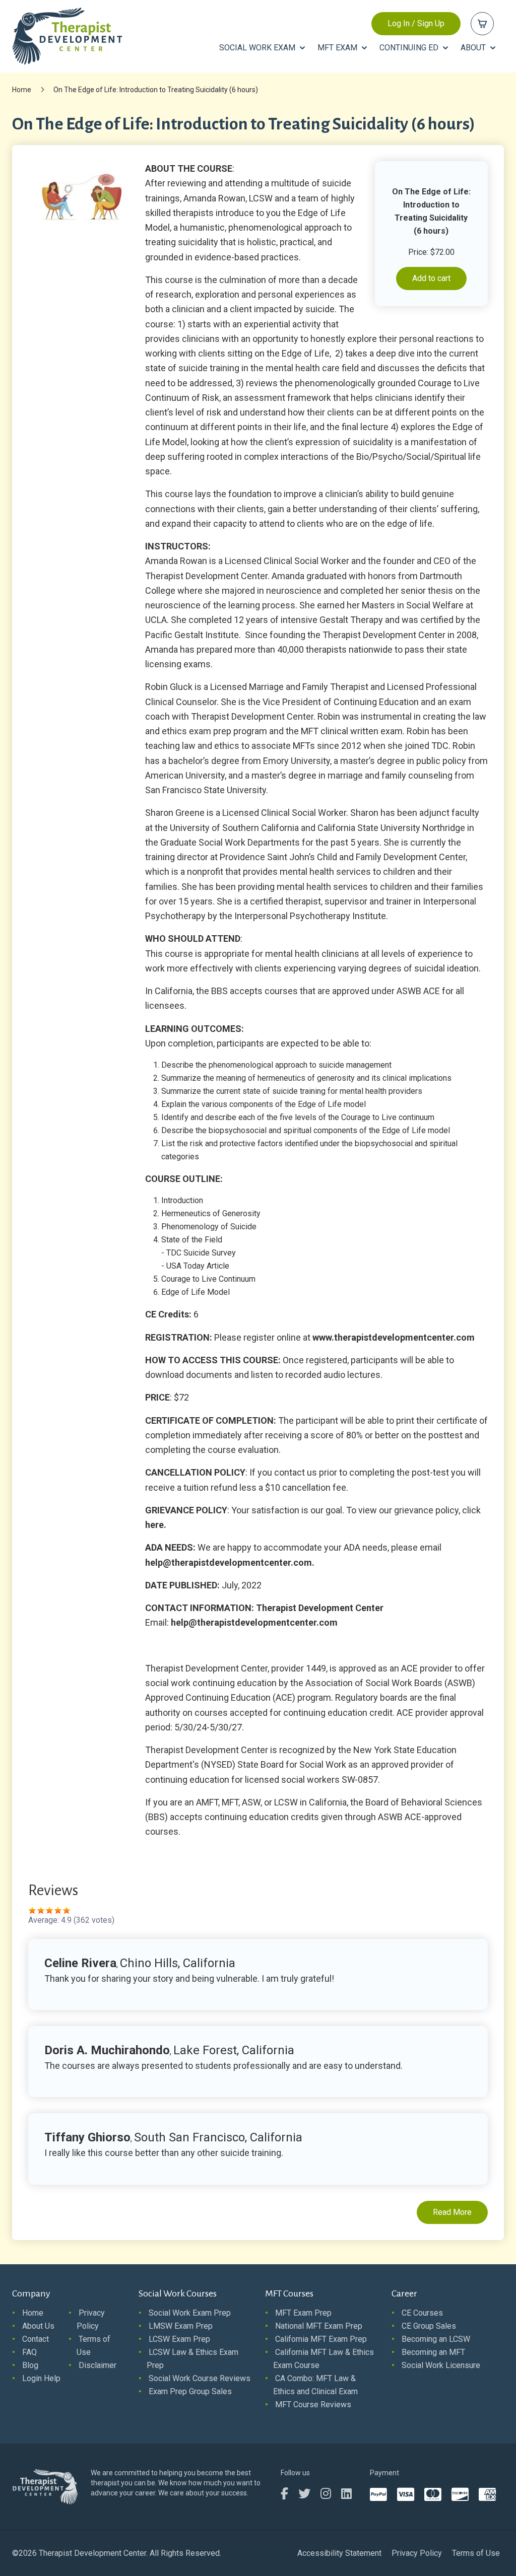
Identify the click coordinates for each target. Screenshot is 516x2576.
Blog (30, 2365)
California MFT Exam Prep (321, 2339)
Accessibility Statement (339, 2553)
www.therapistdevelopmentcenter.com (394, 1337)
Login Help (41, 2378)
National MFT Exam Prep (319, 2326)
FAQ (29, 2352)
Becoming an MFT (433, 2352)
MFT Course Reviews (313, 2405)
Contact (36, 2339)
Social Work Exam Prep (190, 2313)
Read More (452, 2212)
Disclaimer (98, 2365)
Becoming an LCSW (436, 2339)
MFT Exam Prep (303, 2313)
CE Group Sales (429, 2326)
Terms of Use (476, 2553)
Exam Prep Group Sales (190, 2391)
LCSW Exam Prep (179, 2339)
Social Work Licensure (441, 2365)
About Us (38, 2326)
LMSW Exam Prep (181, 2326)
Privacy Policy (417, 2553)
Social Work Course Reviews (200, 2378)
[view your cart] (482, 24)
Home (22, 90)
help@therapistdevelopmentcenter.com (229, 1562)
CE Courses (422, 2313)
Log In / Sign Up (416, 23)
